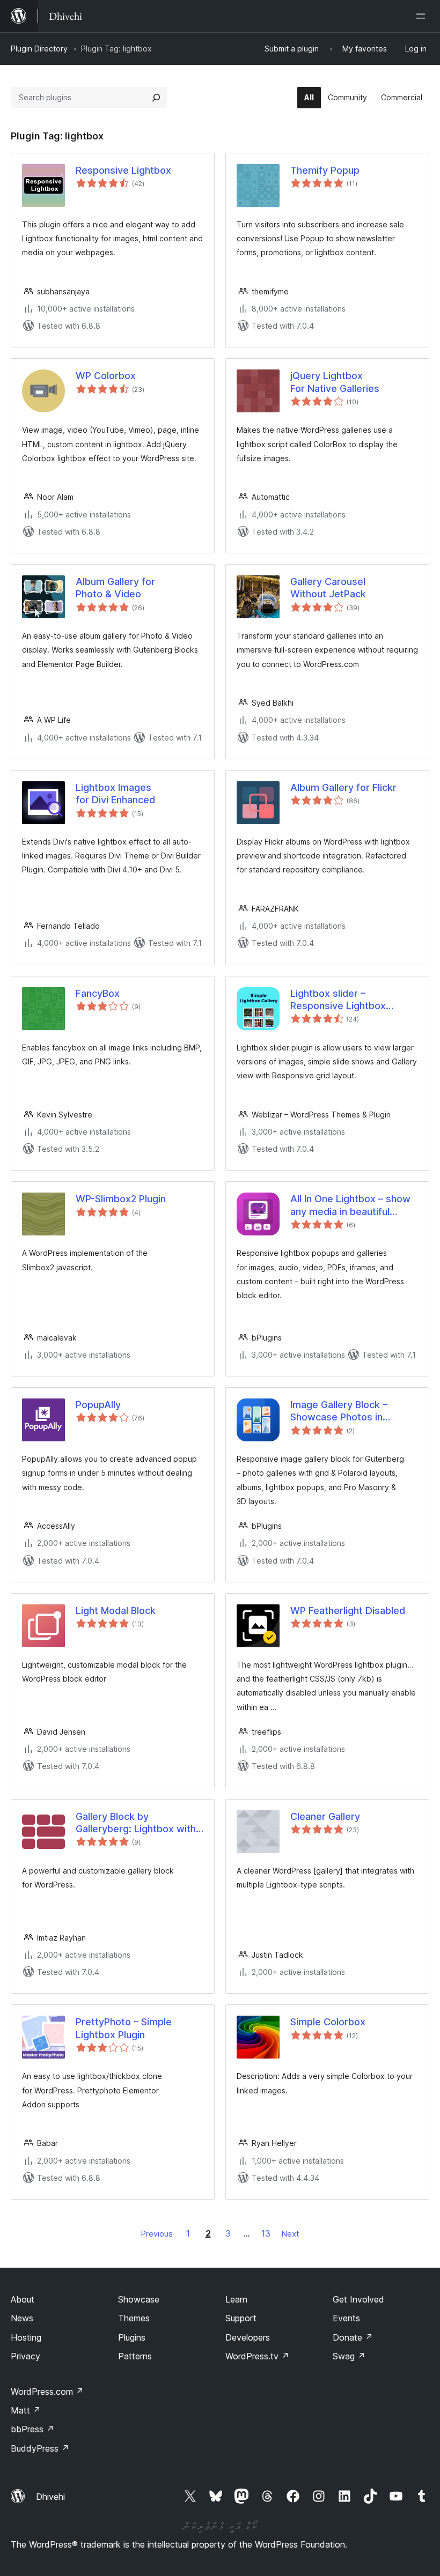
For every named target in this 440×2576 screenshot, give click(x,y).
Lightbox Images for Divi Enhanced (115, 794)
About (23, 2299)
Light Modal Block (116, 1611)
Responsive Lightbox (123, 170)
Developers (248, 2337)
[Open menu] (423, 16)
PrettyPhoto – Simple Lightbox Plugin (124, 2028)
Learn (236, 2299)
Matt (26, 2410)
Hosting (26, 2337)
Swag (349, 2356)
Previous (157, 2234)
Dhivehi (50, 2497)
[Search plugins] (156, 98)
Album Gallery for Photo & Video (115, 588)
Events (346, 2318)
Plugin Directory (39, 49)
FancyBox (98, 993)
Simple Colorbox (328, 2022)
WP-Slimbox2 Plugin (121, 1199)
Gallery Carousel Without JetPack (328, 588)
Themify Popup (325, 170)
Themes (134, 2318)
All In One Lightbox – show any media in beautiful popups (350, 1205)
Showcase (139, 2299)
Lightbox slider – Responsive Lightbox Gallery (338, 1000)
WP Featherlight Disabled (348, 1611)
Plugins (132, 2337)
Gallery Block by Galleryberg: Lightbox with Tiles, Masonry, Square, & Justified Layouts (136, 1823)
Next (290, 2234)
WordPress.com (47, 2392)
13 (266, 2233)
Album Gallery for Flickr (343, 787)
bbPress (32, 2429)
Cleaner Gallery (325, 1816)
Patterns (135, 2356)
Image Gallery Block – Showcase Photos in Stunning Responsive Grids (351, 1411)
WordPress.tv (257, 2356)
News (22, 2318)
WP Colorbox (106, 376)
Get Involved (358, 2299)
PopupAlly (98, 1405)
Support (241, 2318)
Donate (353, 2337)
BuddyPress (40, 2448)
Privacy (25, 2356)
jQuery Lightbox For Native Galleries (335, 382)
